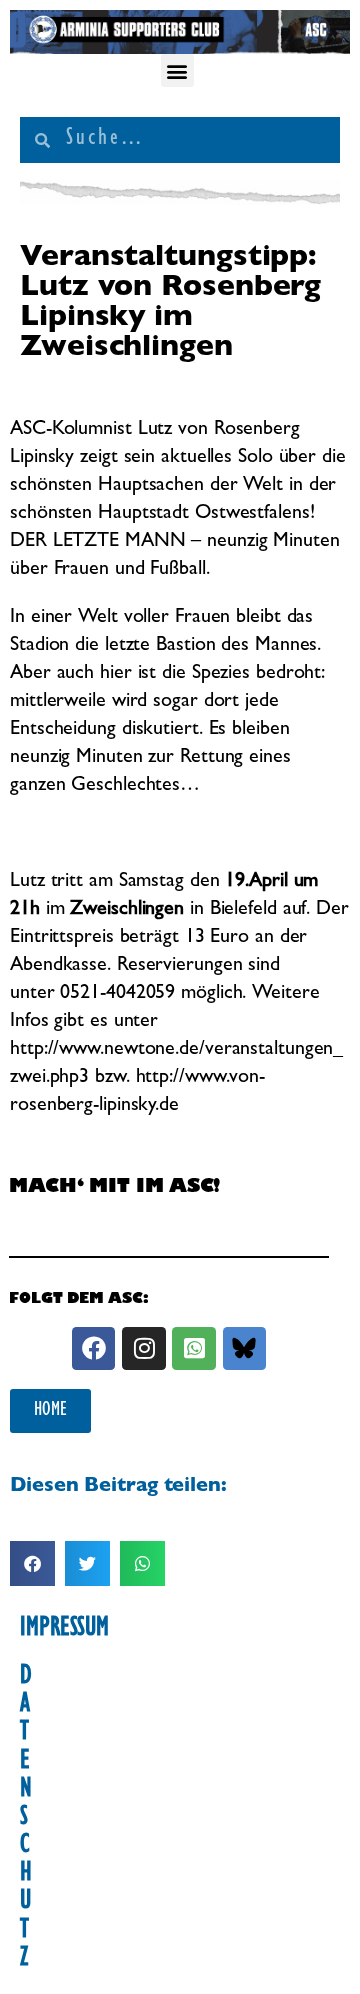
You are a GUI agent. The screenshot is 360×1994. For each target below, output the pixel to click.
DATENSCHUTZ (26, 1819)
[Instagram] (143, 1348)
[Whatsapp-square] (193, 1348)
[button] (177, 70)
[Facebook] (93, 1348)
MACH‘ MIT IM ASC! (114, 1189)
